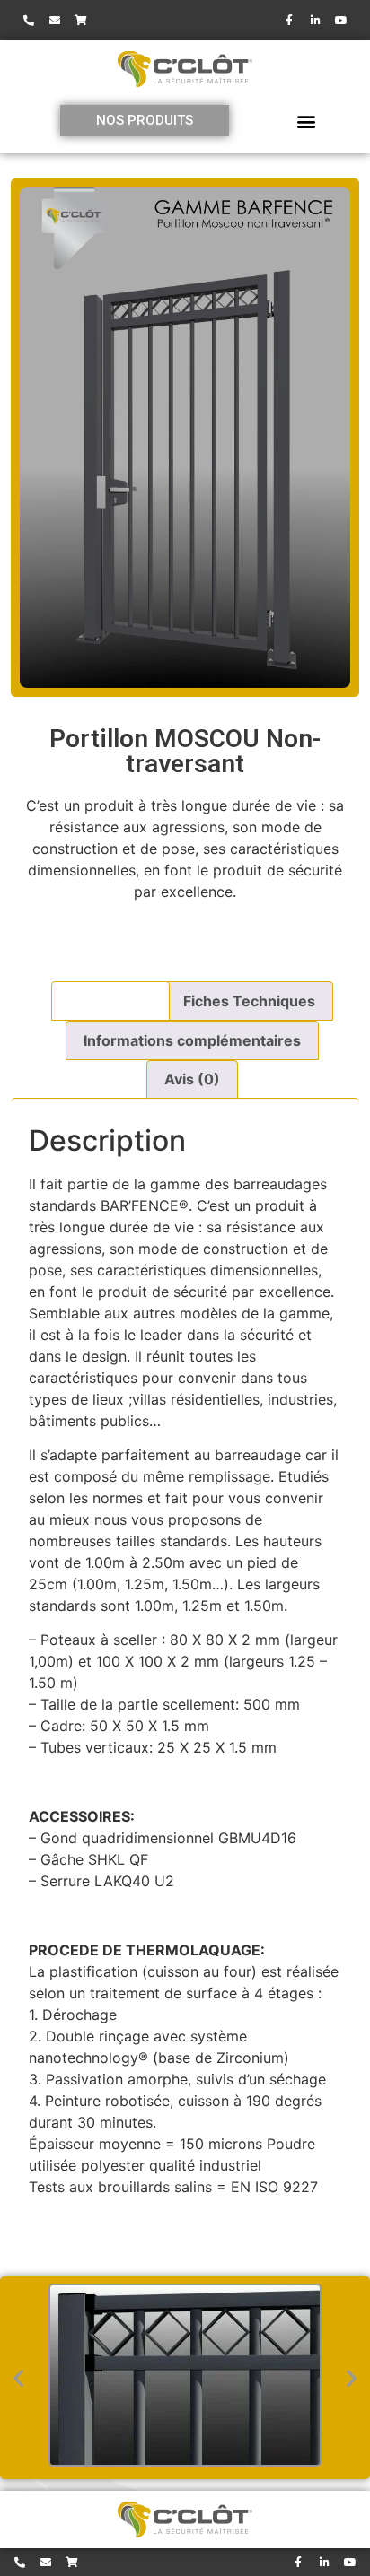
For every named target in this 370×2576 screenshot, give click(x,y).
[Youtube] (341, 21)
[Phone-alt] (29, 21)
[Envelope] (55, 21)
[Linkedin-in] (315, 21)
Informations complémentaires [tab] (192, 1040)
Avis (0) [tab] (192, 1079)
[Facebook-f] (289, 21)
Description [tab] (110, 1001)
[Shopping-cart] (81, 21)
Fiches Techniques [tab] (249, 1001)
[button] (306, 121)
